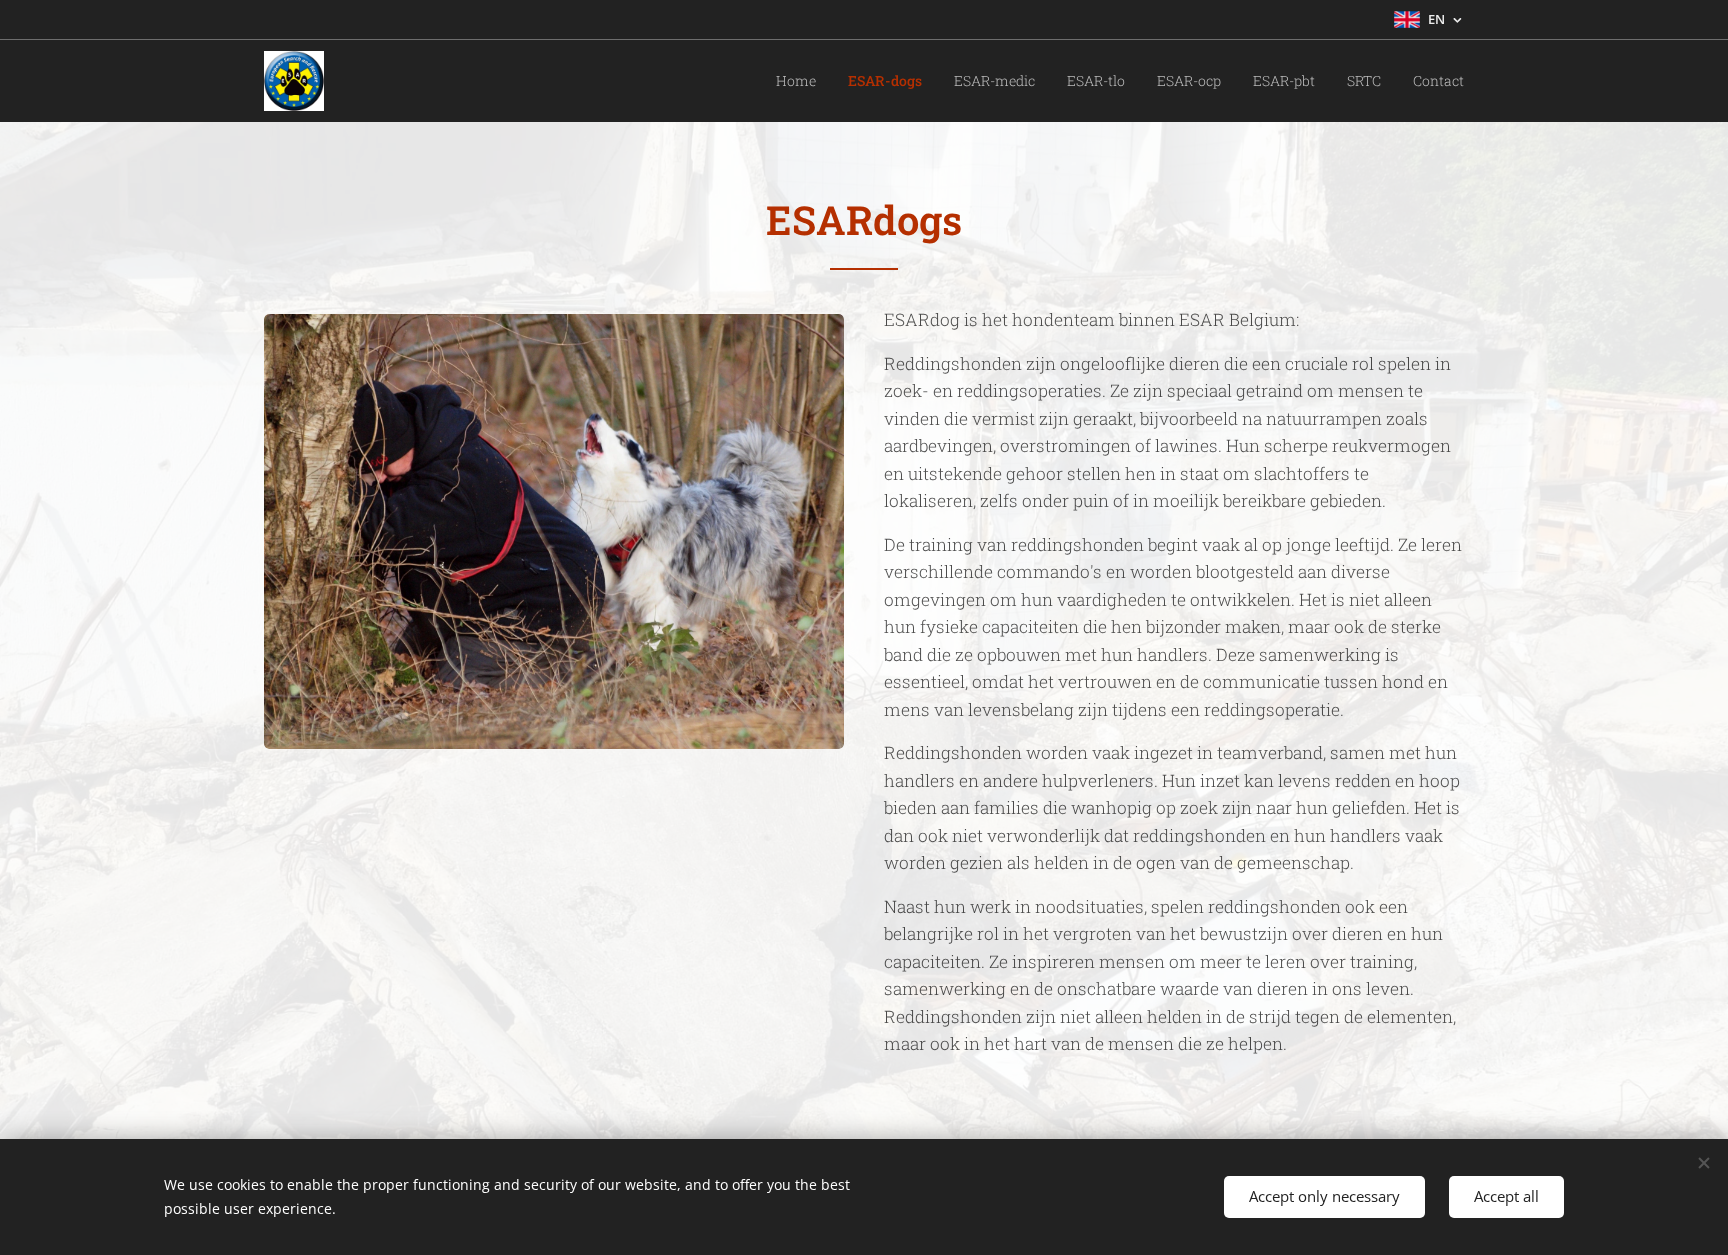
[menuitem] (801, 81)
